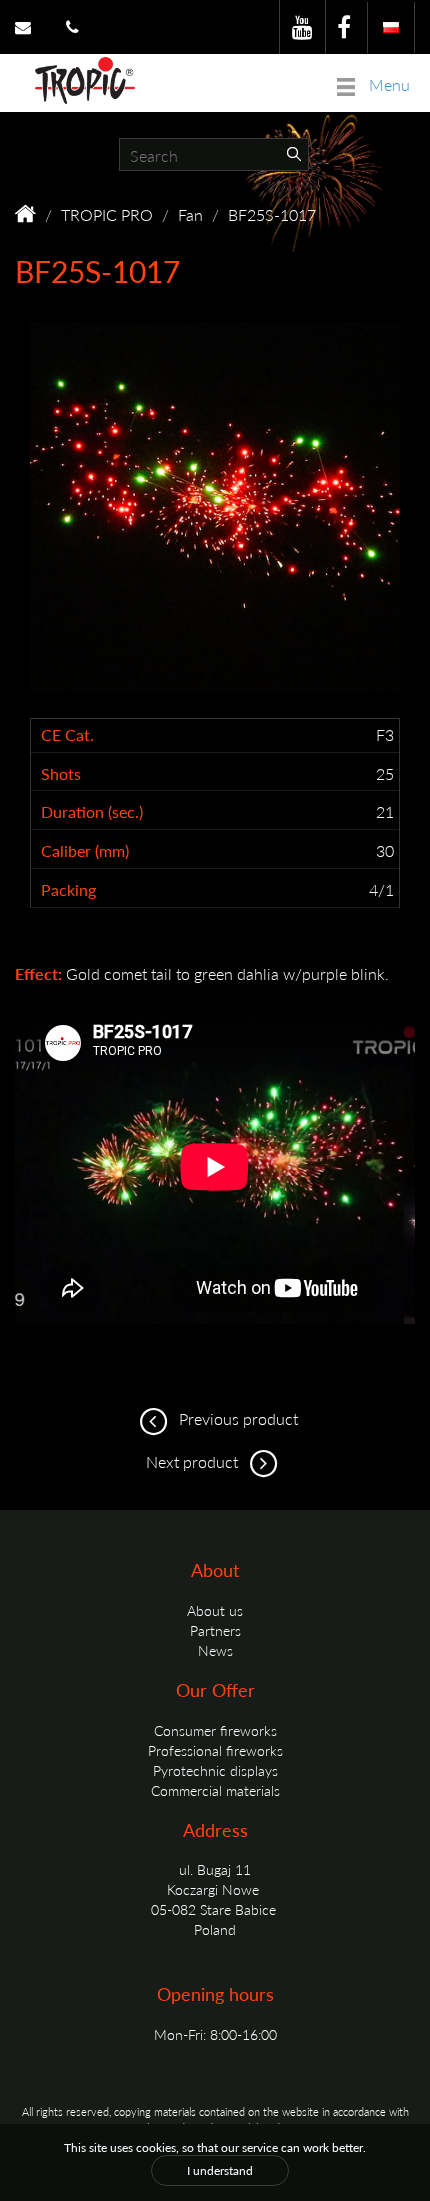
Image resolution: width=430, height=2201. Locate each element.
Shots (61, 774)
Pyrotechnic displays (215, 1770)
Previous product (236, 1418)
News (215, 1650)
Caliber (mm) (85, 851)
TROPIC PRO (107, 214)
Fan (190, 214)
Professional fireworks (215, 1750)
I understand (220, 2170)
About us (215, 1610)
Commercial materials (215, 1790)
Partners (215, 1630)
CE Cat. (67, 735)
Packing (68, 890)
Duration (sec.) (92, 812)
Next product (194, 1461)
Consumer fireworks (215, 1730)
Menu (387, 84)
